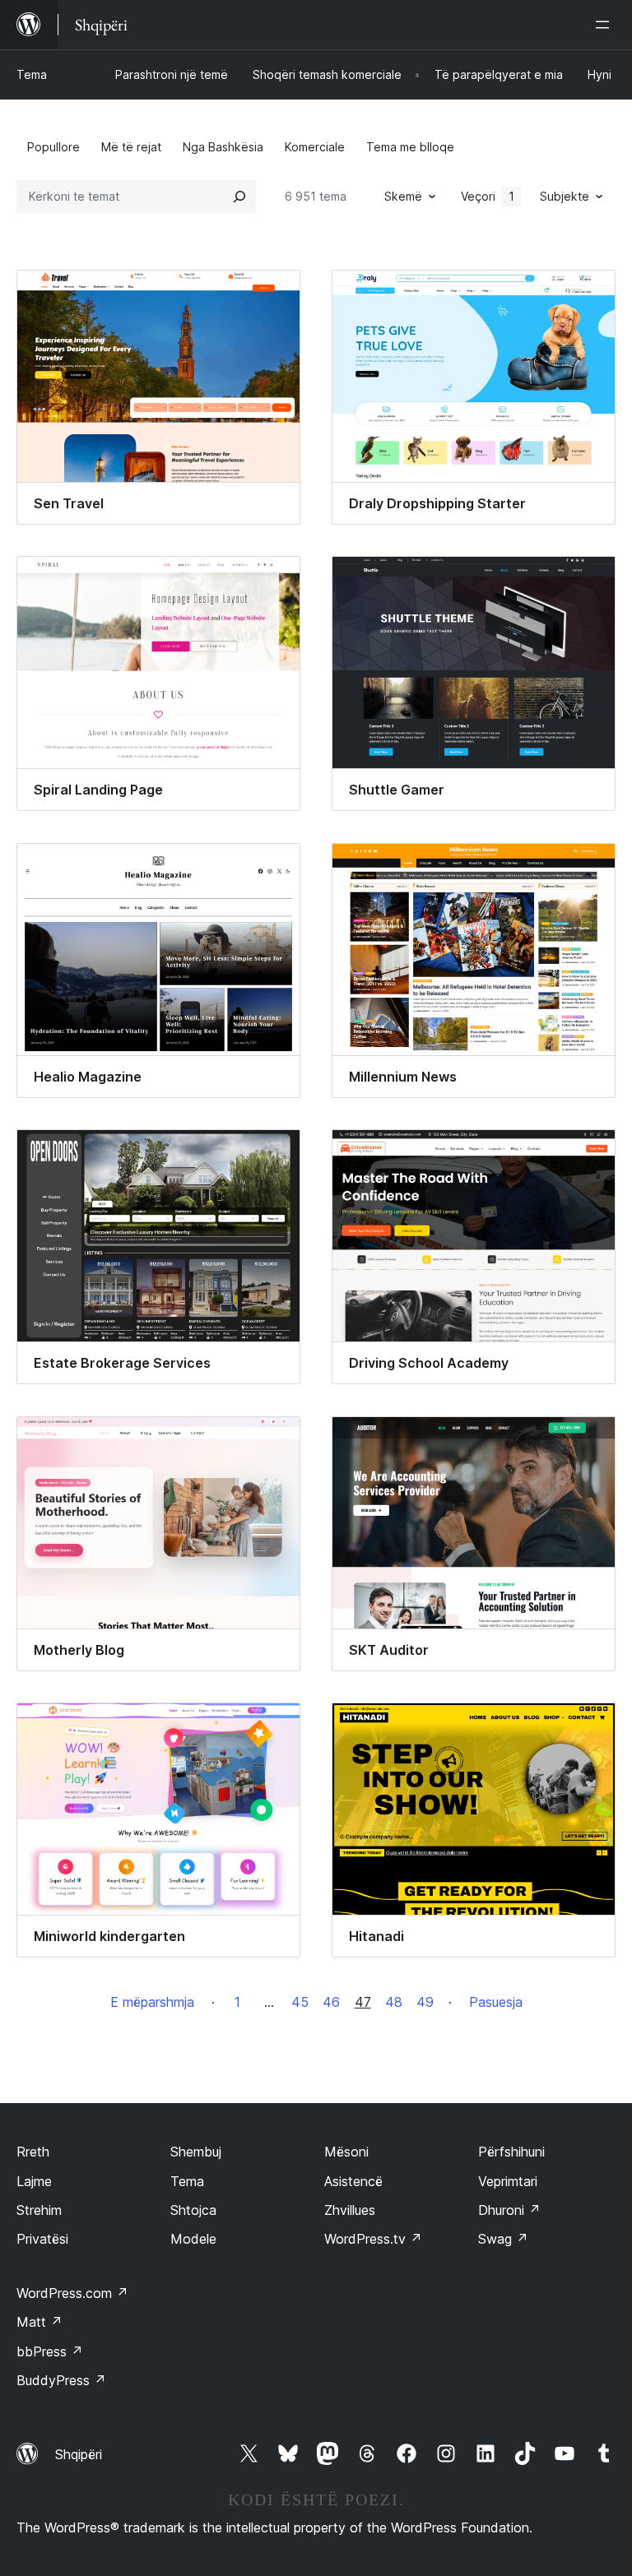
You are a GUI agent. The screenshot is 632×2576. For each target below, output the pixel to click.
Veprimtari (508, 2181)
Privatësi (42, 2239)
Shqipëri (79, 2454)
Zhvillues (350, 2210)
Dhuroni (509, 2210)
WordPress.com (72, 2293)
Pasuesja (496, 2002)
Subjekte (565, 196)
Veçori (488, 196)
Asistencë (353, 2181)
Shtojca (193, 2210)
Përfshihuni (511, 2152)
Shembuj (196, 2152)
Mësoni (346, 2152)
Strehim (39, 2210)
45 (300, 2002)
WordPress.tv (373, 2239)
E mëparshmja (152, 2002)
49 (425, 2002)
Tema (32, 74)
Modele (193, 2239)
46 (331, 2002)
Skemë (403, 196)
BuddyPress (61, 2380)
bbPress (50, 2351)
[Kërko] (239, 197)
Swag (503, 2239)
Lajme (34, 2181)
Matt (39, 2322)
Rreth (33, 2152)
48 (394, 2002)
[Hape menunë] (606, 25)
